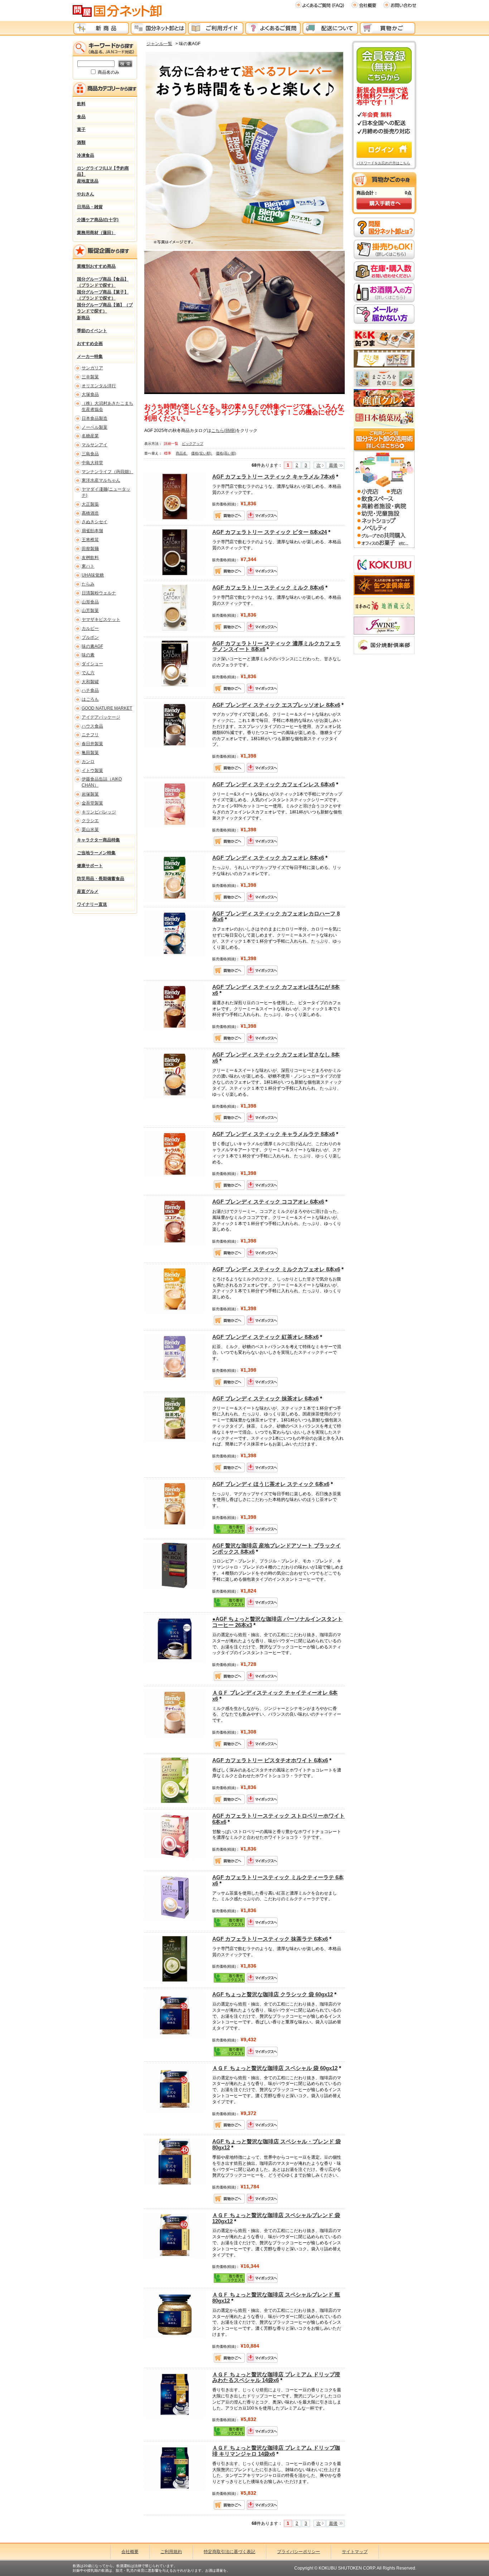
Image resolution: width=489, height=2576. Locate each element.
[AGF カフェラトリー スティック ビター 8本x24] (175, 552)
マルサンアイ (95, 445)
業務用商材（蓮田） (96, 233)
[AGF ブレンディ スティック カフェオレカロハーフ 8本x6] (175, 933)
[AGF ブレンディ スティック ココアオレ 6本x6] (175, 1221)
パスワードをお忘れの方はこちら (383, 163)
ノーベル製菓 (95, 427)
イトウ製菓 (92, 771)
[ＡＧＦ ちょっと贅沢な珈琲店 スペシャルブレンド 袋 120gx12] (175, 2235)
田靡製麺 (90, 549)
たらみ (88, 584)
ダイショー (92, 664)
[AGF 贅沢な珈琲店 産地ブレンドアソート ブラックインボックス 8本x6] (175, 1565)
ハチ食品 (90, 690)
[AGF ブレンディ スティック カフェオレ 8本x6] (175, 878)
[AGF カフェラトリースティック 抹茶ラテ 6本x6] (175, 1959)
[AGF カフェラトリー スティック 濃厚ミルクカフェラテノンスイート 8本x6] (175, 663)
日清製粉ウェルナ (99, 593)
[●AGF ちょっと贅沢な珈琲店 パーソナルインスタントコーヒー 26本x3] (175, 1639)
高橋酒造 (90, 513)
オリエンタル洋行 (99, 386)
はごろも (90, 699)
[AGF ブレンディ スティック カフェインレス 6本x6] (175, 804)
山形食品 (90, 602)
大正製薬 (90, 504)
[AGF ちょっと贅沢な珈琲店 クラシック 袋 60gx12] (175, 2014)
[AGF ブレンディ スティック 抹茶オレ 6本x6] (175, 1418)
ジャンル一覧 (159, 44)
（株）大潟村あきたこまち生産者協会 (107, 406)
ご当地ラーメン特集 (96, 853)
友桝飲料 (90, 558)
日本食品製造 (95, 418)
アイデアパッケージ (101, 717)
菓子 (81, 130)
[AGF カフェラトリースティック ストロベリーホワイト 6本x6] (175, 1836)
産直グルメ (88, 891)
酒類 (81, 142)
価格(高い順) (226, 453)
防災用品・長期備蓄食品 (101, 879)
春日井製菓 (92, 744)
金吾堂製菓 (92, 803)
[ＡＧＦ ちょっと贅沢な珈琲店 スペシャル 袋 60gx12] (175, 2088)
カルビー (90, 628)
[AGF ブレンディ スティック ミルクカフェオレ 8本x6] (175, 1289)
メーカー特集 (90, 356)
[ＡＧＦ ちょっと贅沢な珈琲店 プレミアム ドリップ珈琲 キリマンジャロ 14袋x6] (175, 2468)
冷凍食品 (86, 155)
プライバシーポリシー (299, 2552)
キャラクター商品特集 (98, 840)
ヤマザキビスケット (101, 619)
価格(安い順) (202, 453)
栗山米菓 (90, 830)
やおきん (86, 194)
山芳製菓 (90, 611)
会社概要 (130, 2552)
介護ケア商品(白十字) (98, 220)
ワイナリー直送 (92, 904)
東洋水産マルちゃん (101, 480)
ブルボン (90, 637)
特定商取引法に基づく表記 (229, 2552)
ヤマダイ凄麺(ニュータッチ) (106, 492)
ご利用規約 (171, 2552)
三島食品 (90, 454)
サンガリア (92, 368)
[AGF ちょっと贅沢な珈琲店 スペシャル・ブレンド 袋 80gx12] (175, 2161)
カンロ (88, 762)
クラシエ (90, 821)
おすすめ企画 (90, 344)
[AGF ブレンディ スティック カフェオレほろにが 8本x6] (175, 1007)
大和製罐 (90, 682)
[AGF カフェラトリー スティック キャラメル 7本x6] (175, 496)
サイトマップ (355, 2552)
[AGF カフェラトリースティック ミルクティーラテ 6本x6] (175, 1897)
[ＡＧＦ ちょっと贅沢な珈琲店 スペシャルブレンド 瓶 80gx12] (175, 2314)
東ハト (88, 566)
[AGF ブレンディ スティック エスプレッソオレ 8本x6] (175, 724)
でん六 (88, 673)
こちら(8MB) (224, 431)
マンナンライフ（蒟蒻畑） (107, 472)
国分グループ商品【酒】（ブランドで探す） (105, 307)
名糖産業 (90, 436)
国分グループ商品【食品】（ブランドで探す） (103, 281)
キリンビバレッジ (99, 812)
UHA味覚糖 (93, 575)
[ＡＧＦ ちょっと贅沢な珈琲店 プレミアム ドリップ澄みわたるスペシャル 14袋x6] (175, 2394)
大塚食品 (90, 394)
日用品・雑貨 (90, 207)
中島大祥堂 (92, 463)
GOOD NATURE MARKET (107, 708)
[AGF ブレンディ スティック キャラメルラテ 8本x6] (175, 1154)
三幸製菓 (90, 377)
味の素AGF (92, 646)
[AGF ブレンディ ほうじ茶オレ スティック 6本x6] (175, 1504)
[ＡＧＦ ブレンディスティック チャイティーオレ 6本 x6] (175, 1712)
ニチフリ (90, 735)
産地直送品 (88, 181)
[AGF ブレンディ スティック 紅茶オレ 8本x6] (175, 1357)
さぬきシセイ (95, 522)
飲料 (81, 104)
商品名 (182, 453)
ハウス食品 (92, 726)
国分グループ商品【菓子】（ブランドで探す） (103, 294)
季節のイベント (92, 331)
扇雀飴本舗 (92, 531)
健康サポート (90, 866)
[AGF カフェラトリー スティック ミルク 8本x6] (175, 607)
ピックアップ (193, 444)
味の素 (88, 655)
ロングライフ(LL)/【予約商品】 (103, 170)
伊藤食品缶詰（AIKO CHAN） (102, 782)
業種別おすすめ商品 (96, 266)
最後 (333, 465)
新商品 (83, 318)
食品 (81, 117)
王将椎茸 (90, 540)
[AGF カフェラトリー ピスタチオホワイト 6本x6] (175, 1780)
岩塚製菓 (90, 794)
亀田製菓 (90, 753)
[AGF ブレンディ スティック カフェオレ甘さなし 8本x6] (175, 1074)
